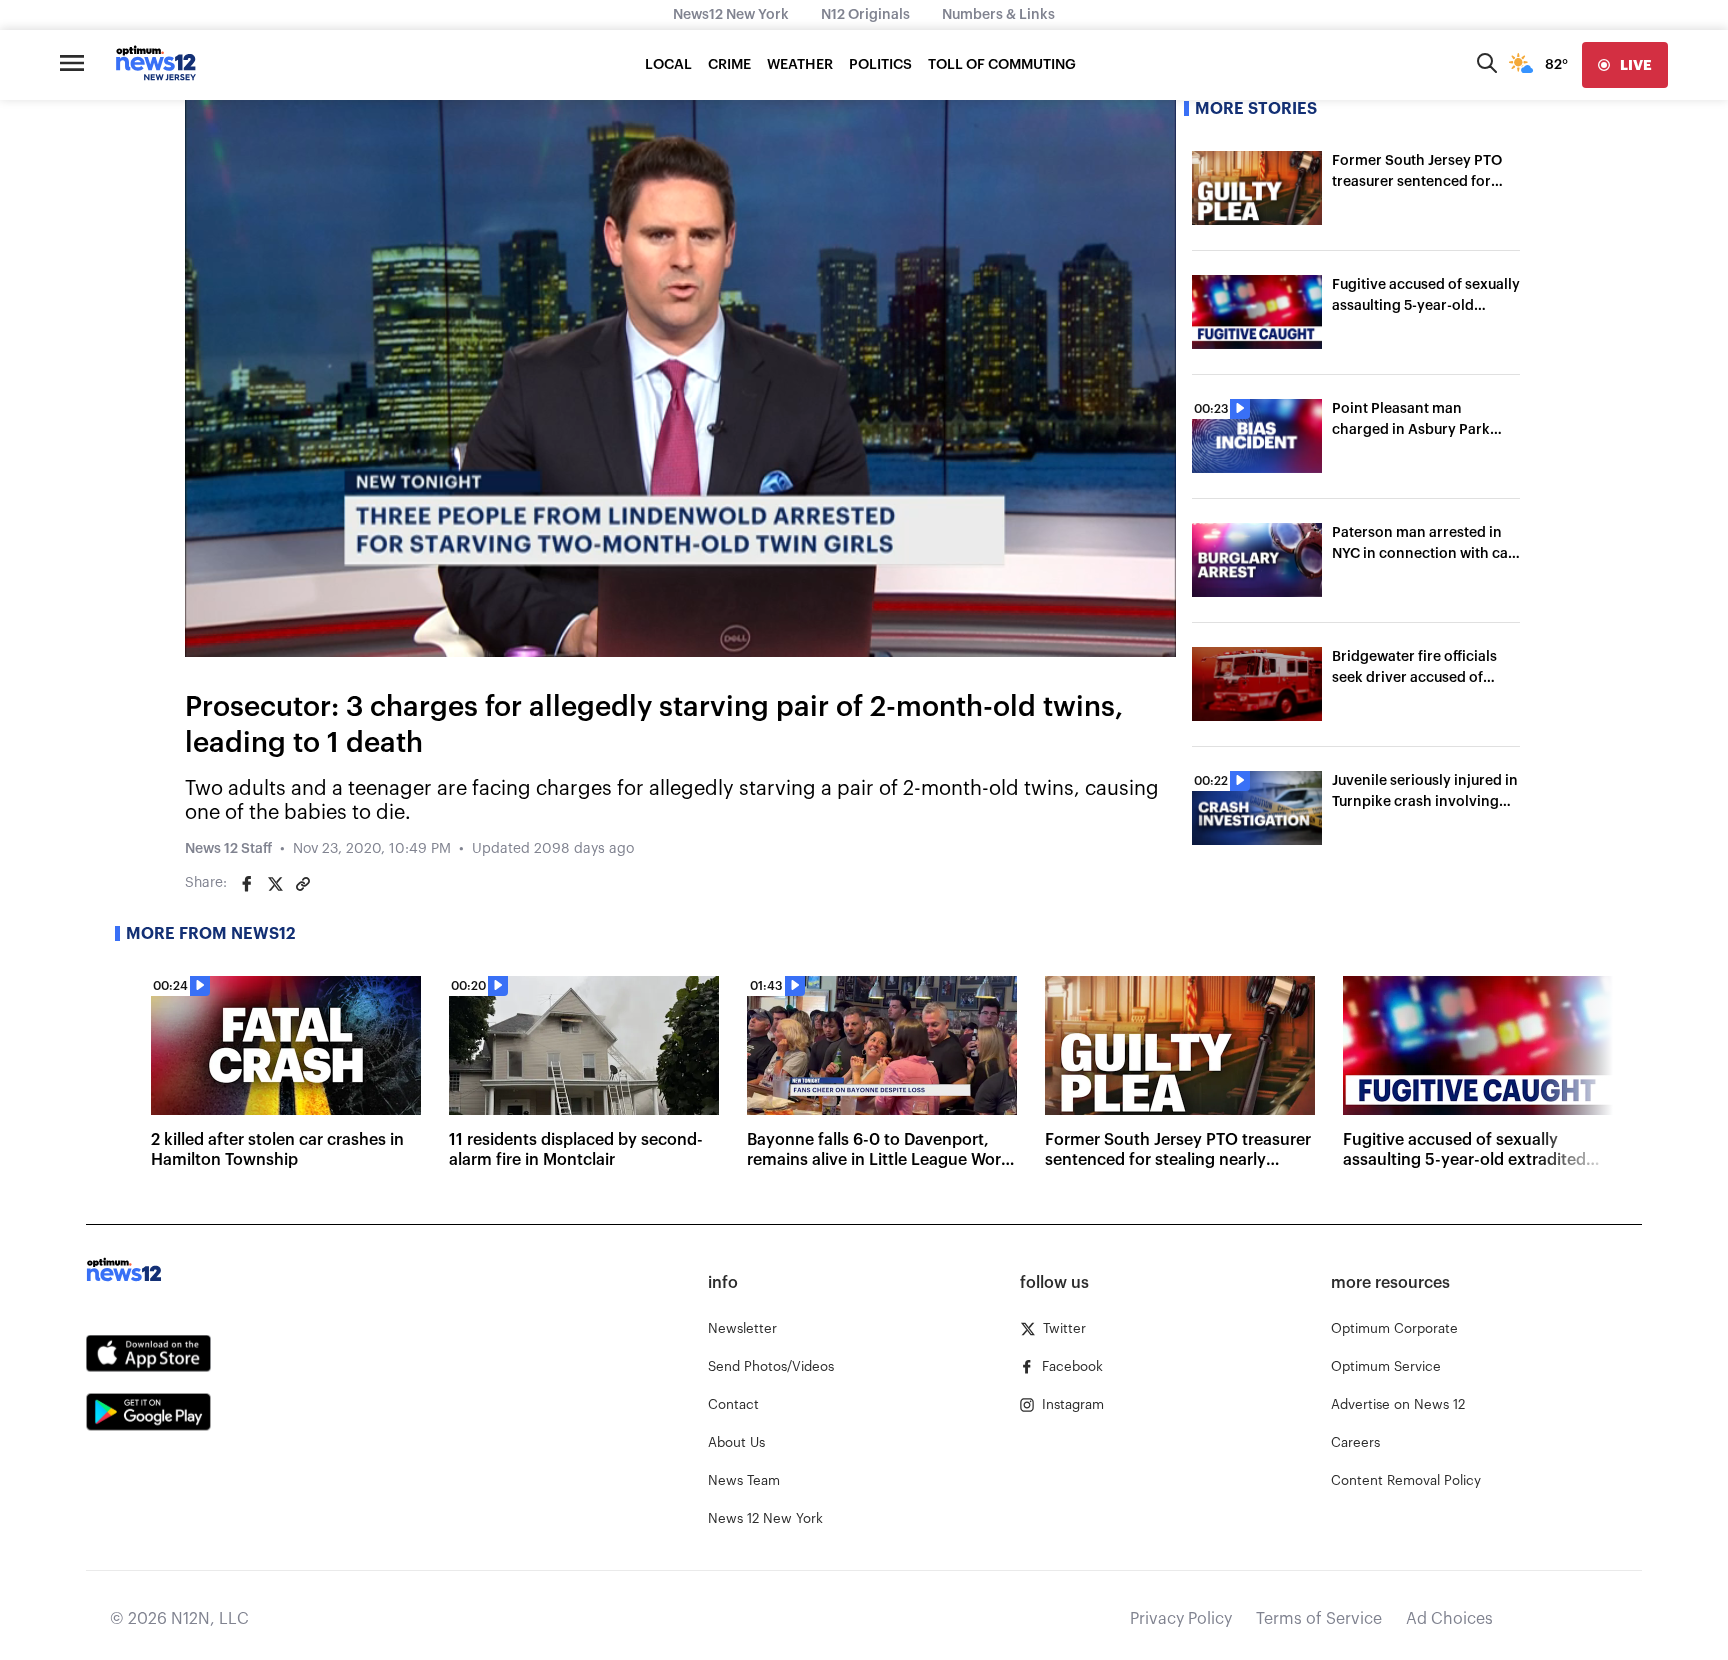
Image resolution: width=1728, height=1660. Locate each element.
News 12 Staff (228, 849)
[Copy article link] (303, 884)
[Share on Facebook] (247, 884)
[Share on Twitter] (275, 884)
